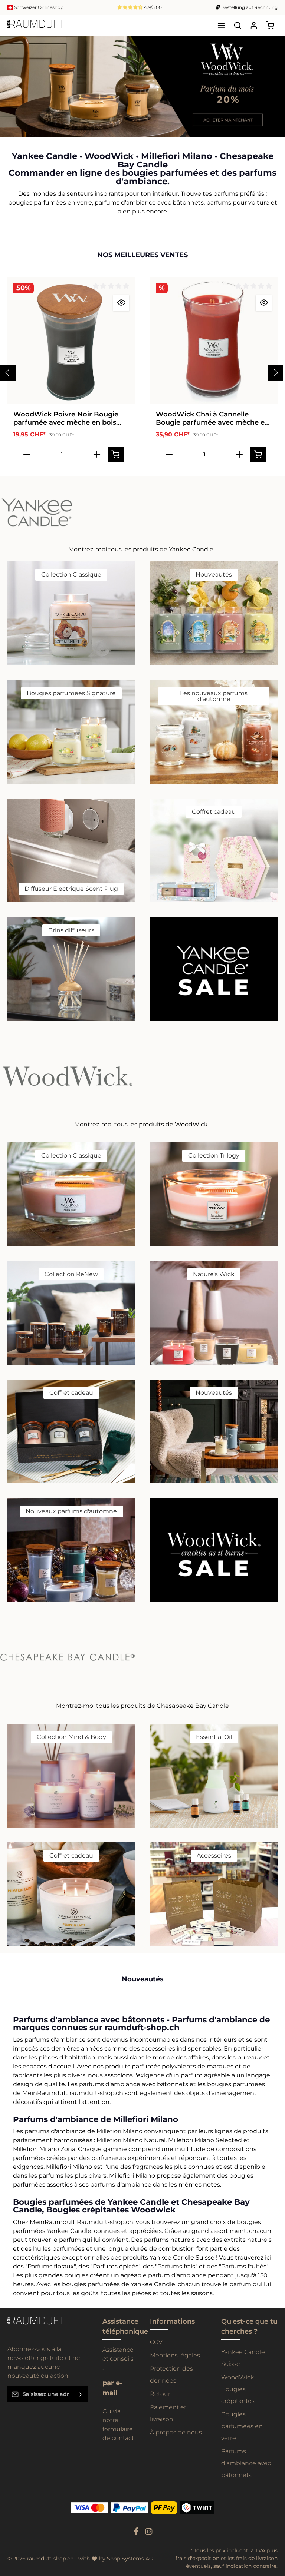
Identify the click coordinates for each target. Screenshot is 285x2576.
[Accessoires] (214, 1894)
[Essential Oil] (214, 1776)
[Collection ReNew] (71, 1313)
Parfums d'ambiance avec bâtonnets (246, 2463)
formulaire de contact (118, 2434)
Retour (160, 2394)
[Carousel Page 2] (273, 90)
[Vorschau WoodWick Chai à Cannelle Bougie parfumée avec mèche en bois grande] (264, 303)
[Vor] (277, 129)
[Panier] (270, 25)
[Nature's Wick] (214, 1313)
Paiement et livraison (168, 2413)
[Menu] (221, 25)
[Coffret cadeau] (214, 850)
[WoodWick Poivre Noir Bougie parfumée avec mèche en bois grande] (71, 341)
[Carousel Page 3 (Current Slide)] (273, 98)
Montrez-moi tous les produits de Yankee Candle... (142, 549)
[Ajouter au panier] (116, 454)
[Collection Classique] (71, 613)
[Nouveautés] (214, 613)
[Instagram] (149, 2534)
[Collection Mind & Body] (71, 1776)
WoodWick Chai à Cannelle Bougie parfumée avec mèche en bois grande (212, 419)
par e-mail (112, 2388)
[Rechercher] (237, 25)
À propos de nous (176, 2432)
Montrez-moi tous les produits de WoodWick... (143, 1124)
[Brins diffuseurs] (71, 969)
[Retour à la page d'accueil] (36, 25)
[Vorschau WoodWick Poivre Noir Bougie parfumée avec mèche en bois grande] (121, 303)
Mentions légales (175, 2355)
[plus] (97, 454)
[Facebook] (137, 2534)
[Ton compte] (254, 25)
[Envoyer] (80, 2394)
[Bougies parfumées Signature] (71, 732)
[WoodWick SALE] (214, 1550)
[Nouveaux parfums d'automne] (71, 1550)
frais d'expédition (197, 2558)
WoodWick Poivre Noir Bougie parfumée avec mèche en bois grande (66, 419)
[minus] (27, 454)
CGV (156, 2342)
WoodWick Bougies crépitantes (238, 2389)
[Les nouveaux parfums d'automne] (214, 732)
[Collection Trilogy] (214, 1194)
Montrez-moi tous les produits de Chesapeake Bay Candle (142, 1706)
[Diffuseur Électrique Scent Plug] (71, 850)
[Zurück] (262, 129)
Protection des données (171, 2375)
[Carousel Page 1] (273, 83)
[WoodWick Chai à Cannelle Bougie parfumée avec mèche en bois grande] (214, 341)
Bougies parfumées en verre (242, 2426)
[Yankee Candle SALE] (214, 969)
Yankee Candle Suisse (243, 2358)
